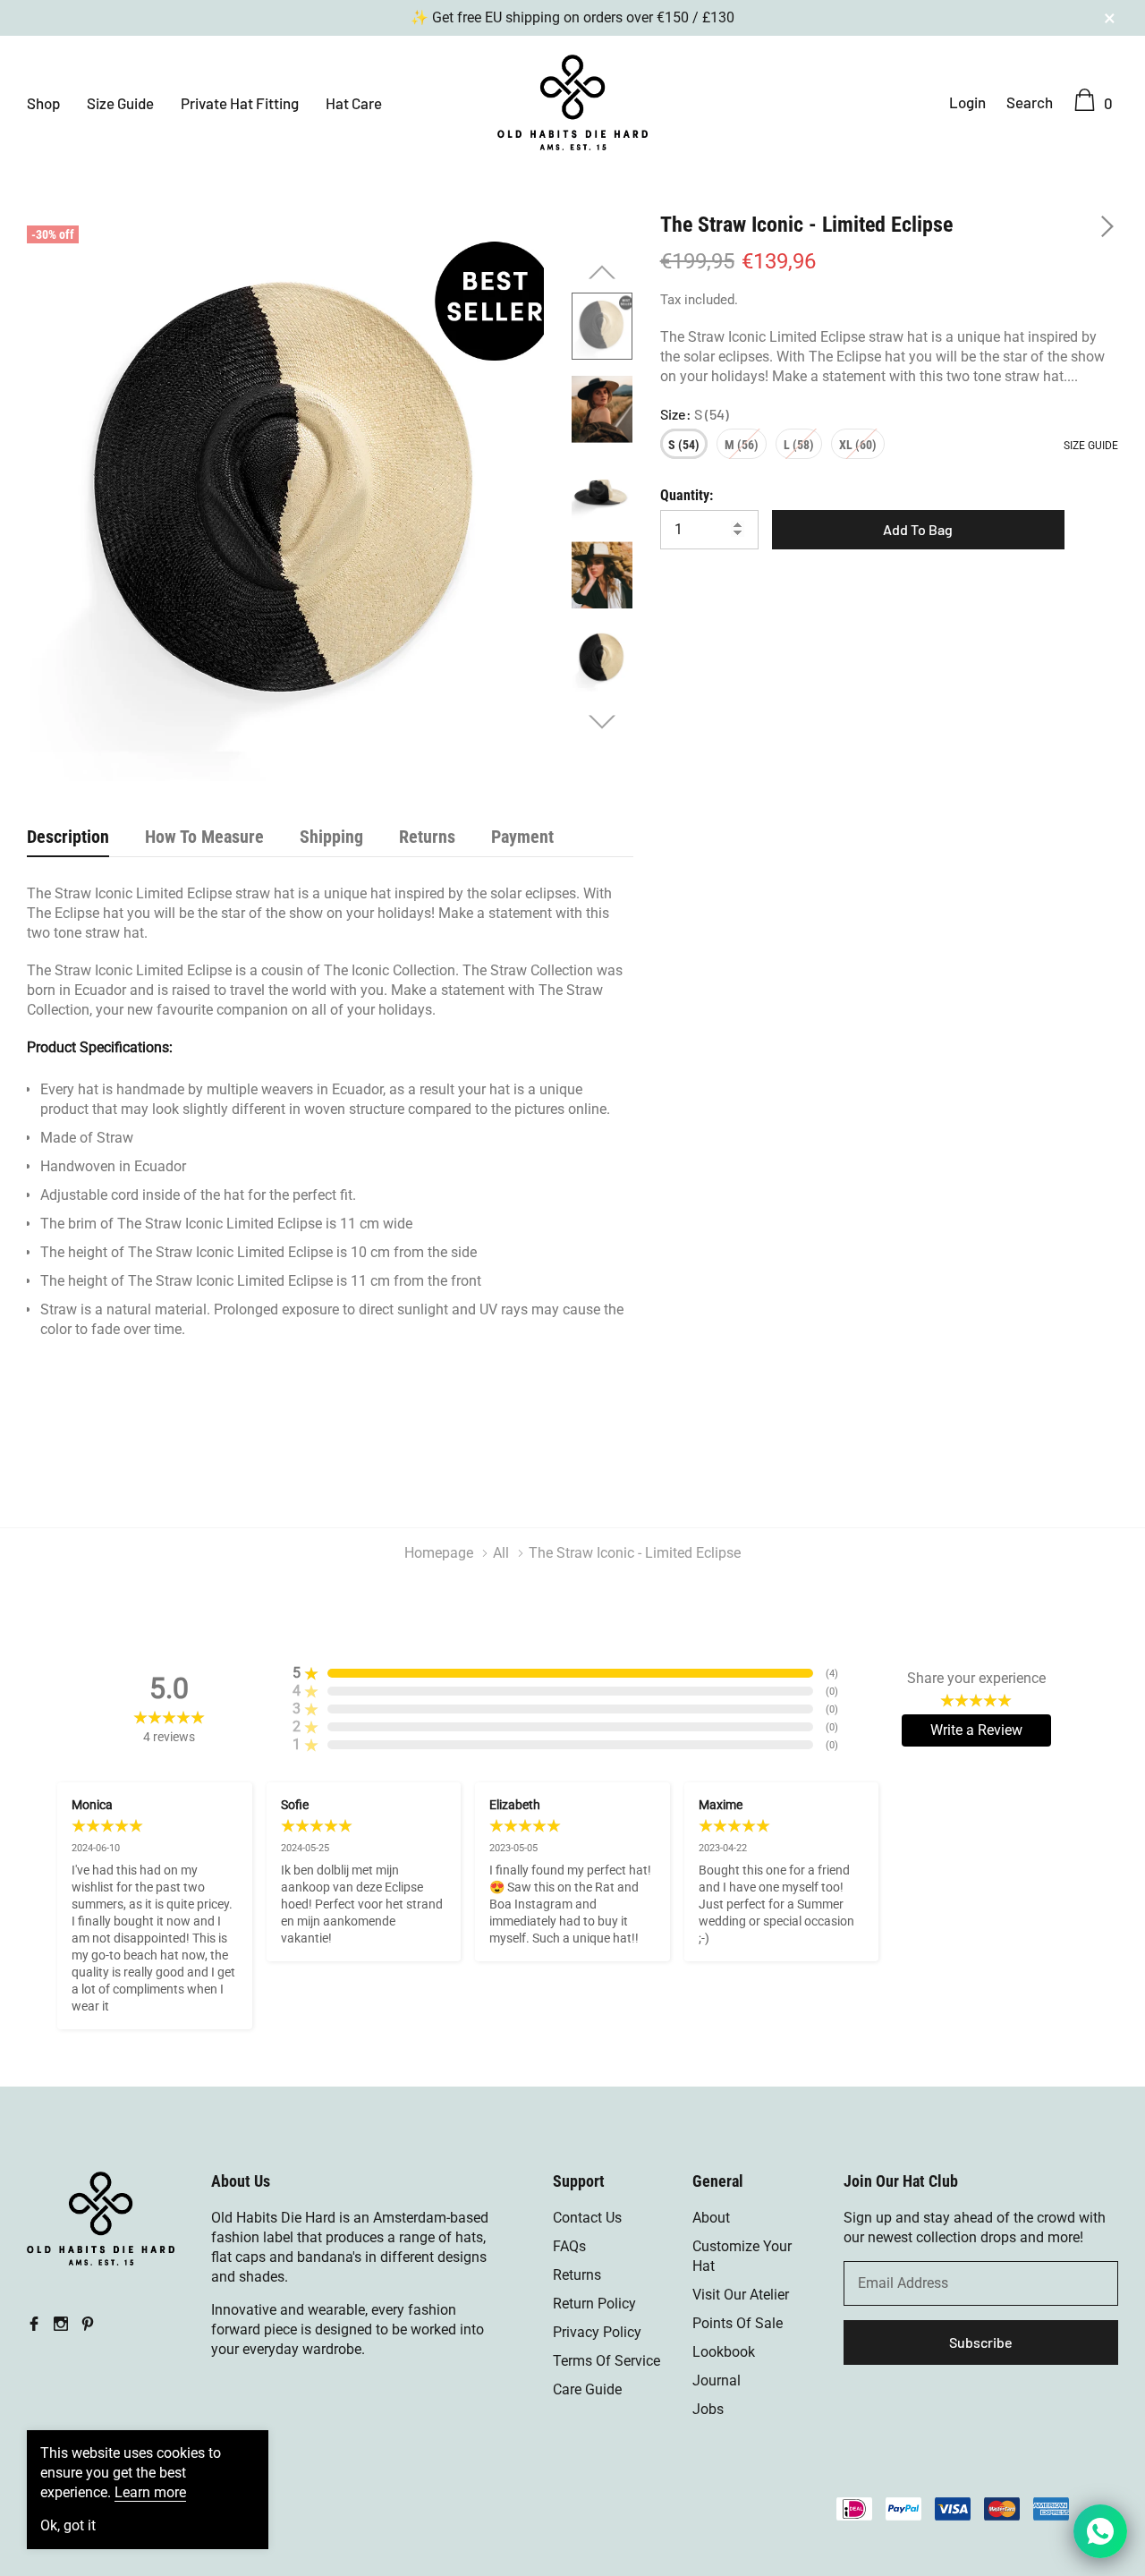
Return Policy (594, 2304)
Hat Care (354, 103)
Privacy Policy (597, 2332)
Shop (43, 103)
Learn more (150, 2492)
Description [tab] (68, 837)
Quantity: (687, 495)
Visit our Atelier (741, 2295)
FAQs (569, 2246)
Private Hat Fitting (240, 103)
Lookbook (724, 2352)
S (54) (684, 445)
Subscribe (981, 2342)
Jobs (708, 2409)
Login (967, 102)
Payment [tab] (522, 837)
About (711, 2218)
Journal (717, 2380)
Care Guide (587, 2389)
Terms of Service (606, 2361)
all (501, 1553)
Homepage (439, 1553)
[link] (602, 326)
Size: (695, 414)
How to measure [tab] (204, 837)
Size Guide (120, 103)
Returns (577, 2275)
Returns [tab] (427, 837)
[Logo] (572, 100)
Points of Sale (738, 2323)
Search (1030, 102)
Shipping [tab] (331, 837)
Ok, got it (68, 2526)
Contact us (587, 2218)
